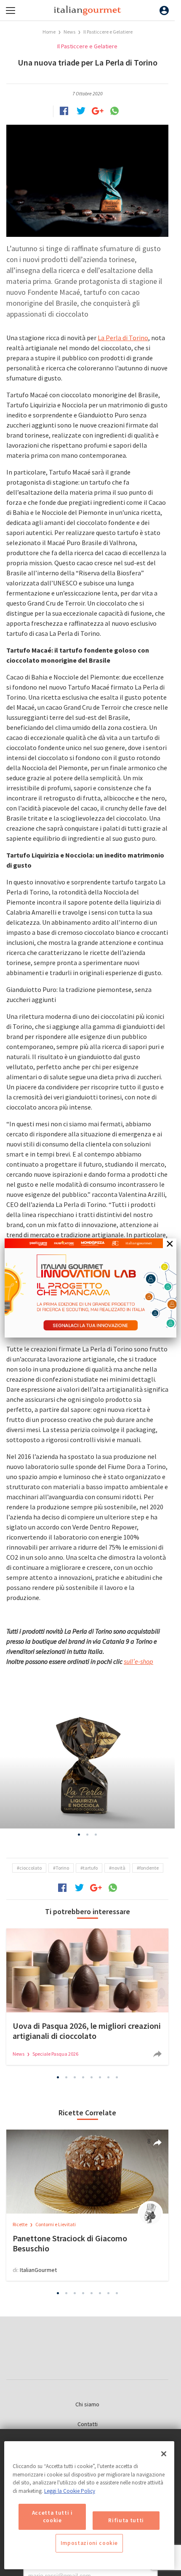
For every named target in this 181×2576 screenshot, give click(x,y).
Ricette (20, 2224)
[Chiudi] (164, 2454)
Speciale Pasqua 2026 (55, 2054)
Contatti (88, 2424)
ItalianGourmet (38, 2270)
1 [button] (79, 1834)
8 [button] (117, 2078)
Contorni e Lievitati (56, 2224)
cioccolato (31, 1868)
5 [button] (92, 2078)
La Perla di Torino (123, 338)
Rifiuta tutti (126, 2520)
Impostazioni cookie (89, 2543)
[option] (87, 1765)
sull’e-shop (138, 1661)
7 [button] (109, 2078)
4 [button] (83, 2078)
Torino (62, 1868)
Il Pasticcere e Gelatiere (108, 32)
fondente (149, 1868)
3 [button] (96, 1834)
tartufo (90, 1868)
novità (118, 1868)
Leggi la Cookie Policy (70, 2491)
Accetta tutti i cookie (52, 2517)
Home (49, 32)
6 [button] (100, 2078)
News (70, 32)
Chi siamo (87, 2404)
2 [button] (88, 1834)
